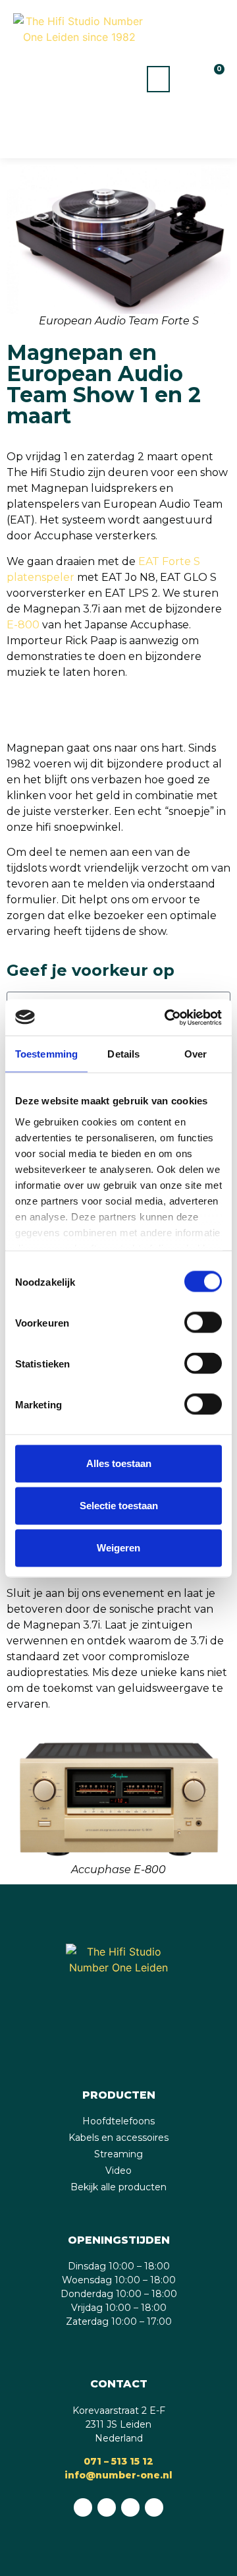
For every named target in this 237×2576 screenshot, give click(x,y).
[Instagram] (130, 2507)
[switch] (203, 1323)
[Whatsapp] (83, 2507)
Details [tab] (123, 1054)
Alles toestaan (119, 1463)
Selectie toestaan (119, 1506)
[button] (158, 79)
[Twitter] (154, 2507)
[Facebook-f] (107, 2507)
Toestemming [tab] (46, 1054)
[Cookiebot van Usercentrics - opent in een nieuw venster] (167, 1017)
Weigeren (118, 1548)
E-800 (23, 625)
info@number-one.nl (118, 2475)
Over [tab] (196, 1054)
